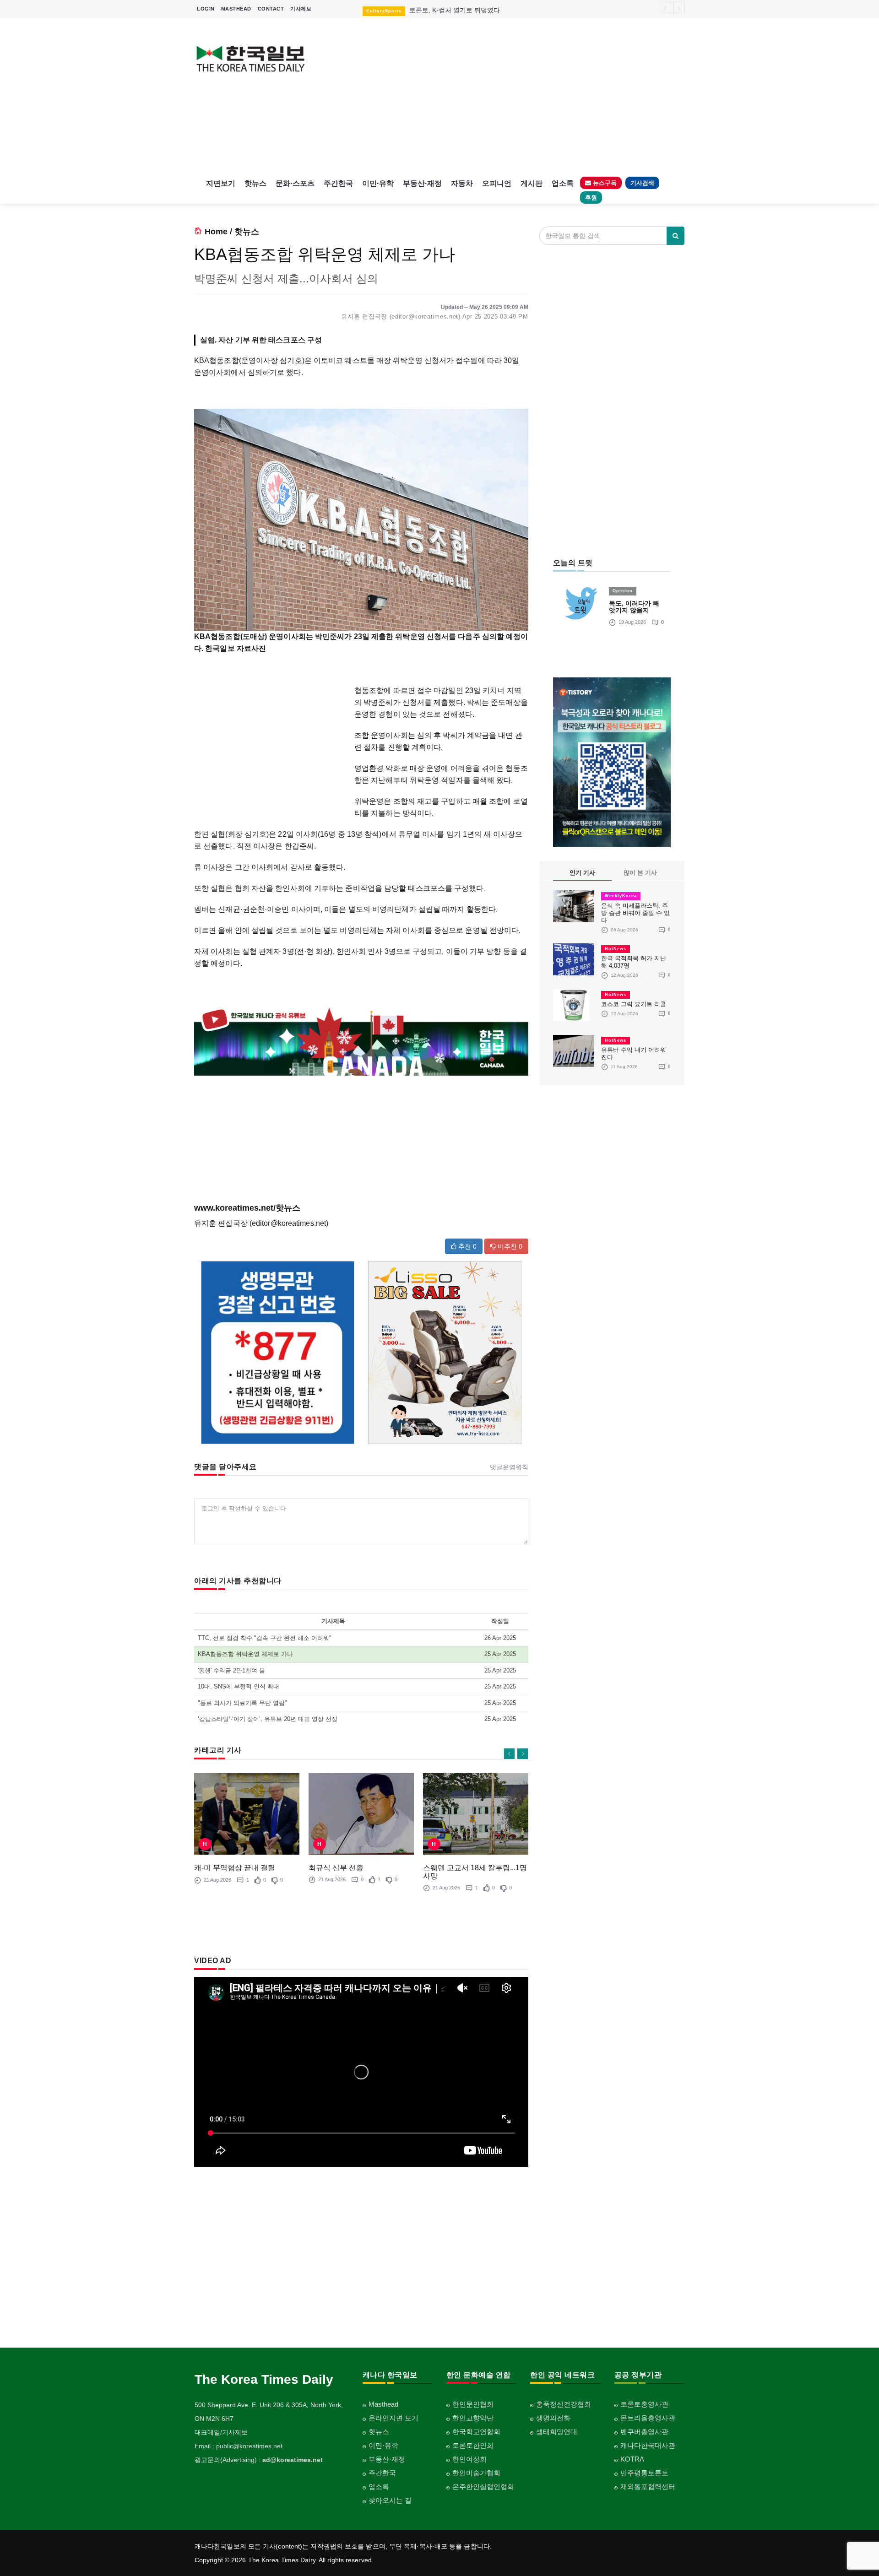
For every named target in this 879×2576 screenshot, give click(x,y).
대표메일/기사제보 (221, 2432)
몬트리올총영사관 (648, 2418)
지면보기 (221, 183)
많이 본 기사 (640, 873)
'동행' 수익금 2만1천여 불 (231, 1670)
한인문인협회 (473, 2404)
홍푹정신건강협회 (564, 2404)
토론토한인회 (473, 2445)
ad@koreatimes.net (293, 2460)
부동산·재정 (422, 183)
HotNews (616, 949)
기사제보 (301, 9)
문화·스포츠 (295, 183)
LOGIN (206, 9)
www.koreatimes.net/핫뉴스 (247, 1208)
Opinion (623, 591)
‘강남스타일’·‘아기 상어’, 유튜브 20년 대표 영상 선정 (268, 1719)
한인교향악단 (473, 2418)
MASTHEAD (236, 9)
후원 (591, 198)
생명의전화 (553, 2418)
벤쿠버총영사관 (644, 2432)
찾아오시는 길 (390, 2500)
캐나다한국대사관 (648, 2445)
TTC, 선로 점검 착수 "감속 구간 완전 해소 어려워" (265, 1638)
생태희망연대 (557, 2432)
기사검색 (642, 183)
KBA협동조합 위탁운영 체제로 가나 (245, 1654)
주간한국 (338, 183)
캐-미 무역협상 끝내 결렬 (235, 1868)
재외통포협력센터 (648, 2487)
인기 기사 (582, 873)
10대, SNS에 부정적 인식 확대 (239, 1686)
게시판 (532, 183)
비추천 (509, 1246)
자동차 (462, 183)
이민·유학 (378, 183)
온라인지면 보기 (393, 2418)
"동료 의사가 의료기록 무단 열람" (242, 1703)
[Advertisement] (502, 96)
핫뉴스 (255, 183)
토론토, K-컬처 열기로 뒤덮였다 (455, 10)
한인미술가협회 (476, 2473)
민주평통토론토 (644, 2473)
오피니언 (497, 183)
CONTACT (271, 9)
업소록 (563, 183)
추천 (467, 1246)
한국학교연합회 (476, 2432)
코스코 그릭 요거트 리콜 (634, 1004)
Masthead (383, 2404)
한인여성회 (469, 2459)
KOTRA (632, 2459)
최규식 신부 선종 (336, 1868)
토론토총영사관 (644, 2404)
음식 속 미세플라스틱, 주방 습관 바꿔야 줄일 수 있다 (635, 913)
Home (216, 232)
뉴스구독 (604, 183)
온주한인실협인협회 (483, 2487)
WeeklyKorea (621, 896)
